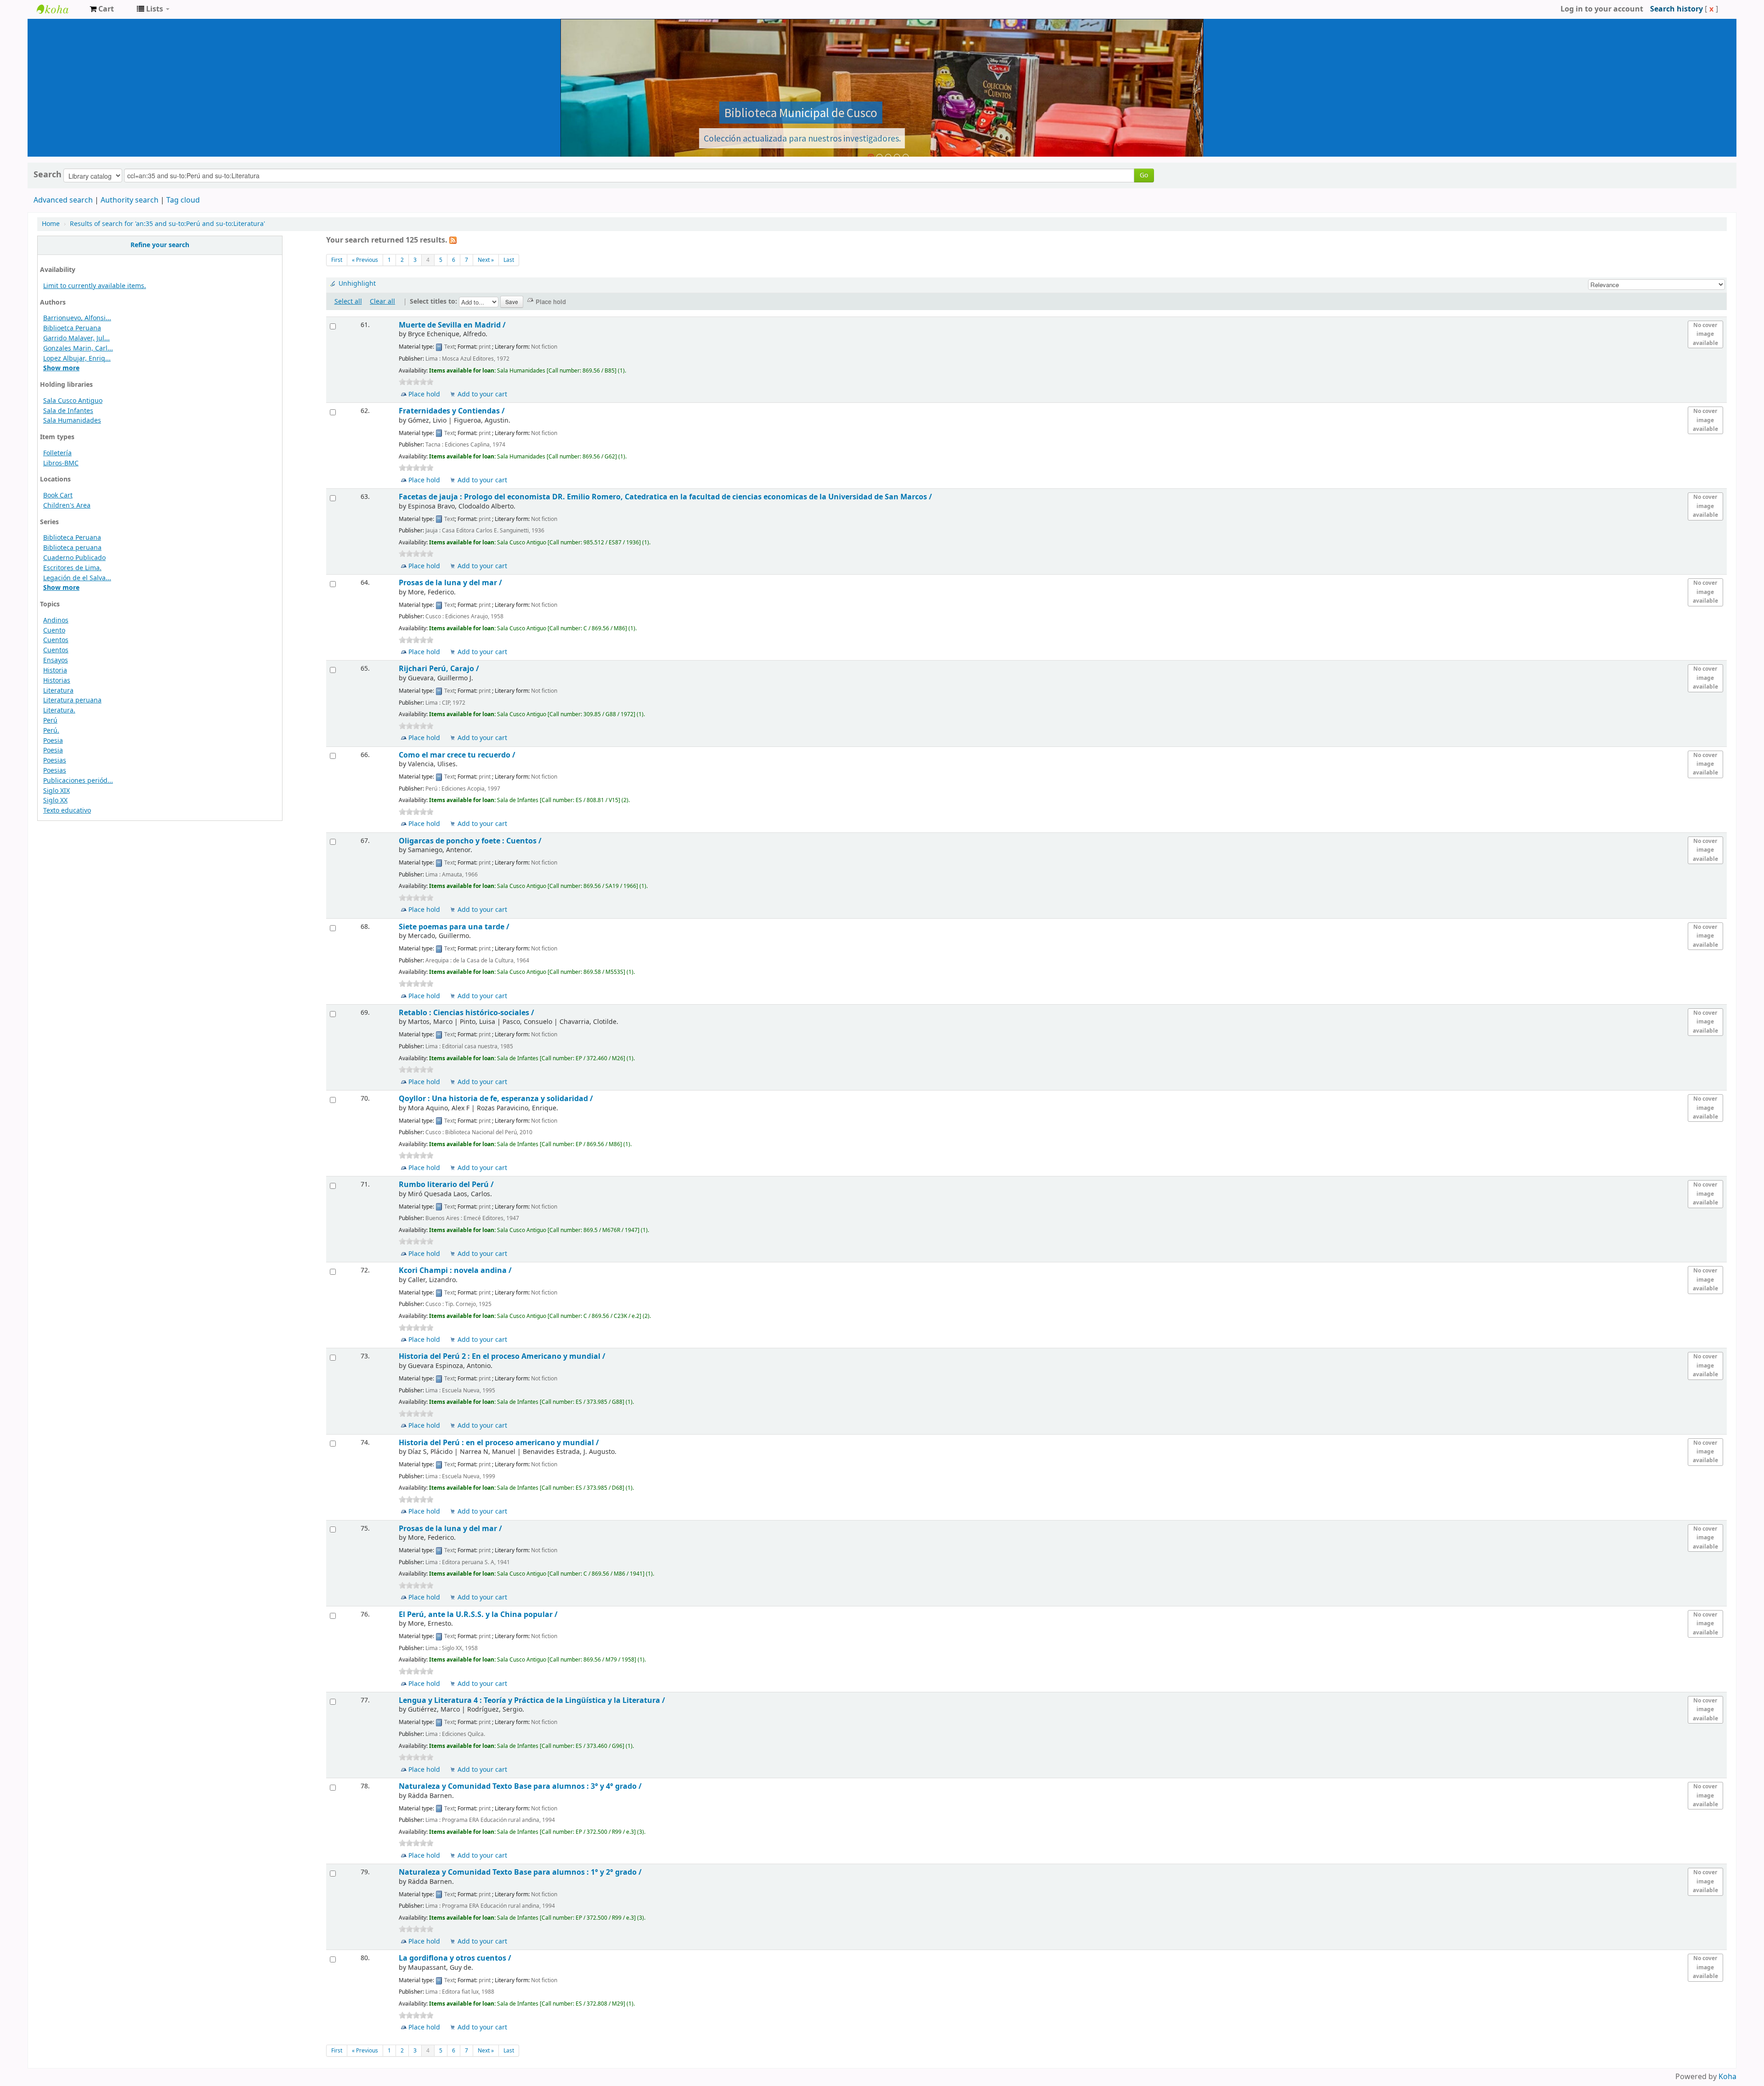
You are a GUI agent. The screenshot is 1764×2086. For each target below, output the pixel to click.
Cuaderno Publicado (74, 558)
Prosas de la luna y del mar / (450, 583)
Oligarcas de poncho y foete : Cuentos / (470, 841)
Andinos (56, 620)
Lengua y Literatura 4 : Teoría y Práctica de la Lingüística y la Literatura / (532, 1700)
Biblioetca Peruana (72, 328)
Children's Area (67, 506)
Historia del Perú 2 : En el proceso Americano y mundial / (502, 1356)
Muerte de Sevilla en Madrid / (452, 325)
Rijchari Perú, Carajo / (439, 669)
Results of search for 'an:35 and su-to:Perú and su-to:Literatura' (167, 224)
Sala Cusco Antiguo (73, 401)
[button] (102, 9)
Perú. (51, 731)
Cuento (54, 630)
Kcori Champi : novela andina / (455, 1270)
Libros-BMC (61, 463)
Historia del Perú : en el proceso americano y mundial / (499, 1443)
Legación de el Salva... (77, 578)
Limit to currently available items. (95, 286)
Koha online (60, 9)
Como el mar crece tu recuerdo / (457, 755)
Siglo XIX (57, 791)
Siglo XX (55, 800)
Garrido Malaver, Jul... (76, 338)
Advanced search (63, 200)
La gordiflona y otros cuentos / (455, 1958)
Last (509, 260)
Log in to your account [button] (1602, 9)
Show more (61, 368)
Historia (55, 670)
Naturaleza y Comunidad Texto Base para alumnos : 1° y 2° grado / (520, 1872)
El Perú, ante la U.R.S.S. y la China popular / (478, 1614)
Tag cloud (183, 200)
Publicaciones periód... (78, 781)
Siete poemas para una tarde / (454, 927)
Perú (50, 721)
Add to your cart (482, 394)
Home (51, 224)
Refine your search (160, 245)
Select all (348, 302)
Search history (1676, 9)
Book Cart (58, 495)
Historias (57, 681)
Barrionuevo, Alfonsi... (77, 318)
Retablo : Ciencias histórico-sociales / (466, 1013)
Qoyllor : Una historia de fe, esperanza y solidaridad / (496, 1099)
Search (48, 175)
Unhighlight (357, 284)
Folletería (57, 453)
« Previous (365, 260)
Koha (1727, 2077)
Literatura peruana (72, 700)
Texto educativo (67, 811)
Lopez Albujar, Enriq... (77, 359)
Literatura (58, 691)
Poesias (55, 760)
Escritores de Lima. (72, 568)
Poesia (53, 741)
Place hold (424, 394)
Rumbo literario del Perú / (446, 1184)
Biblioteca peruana (72, 548)
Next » (486, 260)
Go (1144, 175)
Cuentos (56, 640)
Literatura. (59, 710)
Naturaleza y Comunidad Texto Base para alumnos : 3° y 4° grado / (520, 1786)
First (337, 260)
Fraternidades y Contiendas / (452, 411)
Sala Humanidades (72, 421)
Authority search (130, 200)
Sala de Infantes (68, 411)
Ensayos (56, 660)
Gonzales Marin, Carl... (78, 348)
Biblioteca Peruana (72, 538)
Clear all (382, 302)
